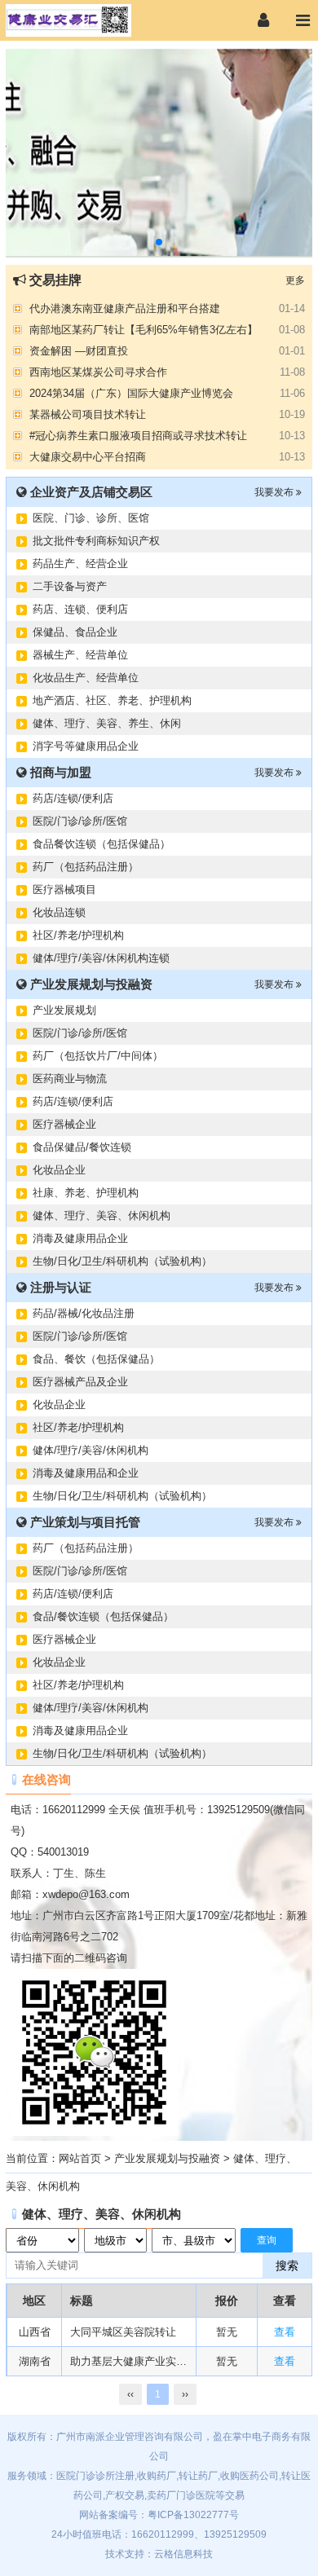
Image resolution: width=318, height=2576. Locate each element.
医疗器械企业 (64, 1124)
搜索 (287, 2266)
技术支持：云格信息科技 (159, 2554)
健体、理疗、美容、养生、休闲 (107, 723)
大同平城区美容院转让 (123, 2332)
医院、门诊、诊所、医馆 (91, 518)
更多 (295, 280)
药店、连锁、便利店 (80, 609)
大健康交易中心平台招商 (88, 455)
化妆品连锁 (59, 912)
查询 (267, 2240)
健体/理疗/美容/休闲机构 (91, 1450)
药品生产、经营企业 (80, 564)
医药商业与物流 (70, 1079)
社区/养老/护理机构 (78, 935)
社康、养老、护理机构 (86, 1193)
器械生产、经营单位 (80, 655)
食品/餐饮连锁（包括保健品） (103, 1616)
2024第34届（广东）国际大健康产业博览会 (131, 392)
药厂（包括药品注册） (86, 867)
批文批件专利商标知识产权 (96, 541)
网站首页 (80, 2158)
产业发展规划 (64, 1010)
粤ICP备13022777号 (193, 2515)
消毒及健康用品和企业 (86, 1473)
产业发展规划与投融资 (167, 2158)
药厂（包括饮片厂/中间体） (98, 1056)
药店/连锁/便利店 (73, 798)
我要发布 (275, 492)
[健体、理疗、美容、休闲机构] (85, 20)
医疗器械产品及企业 (80, 1382)
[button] (159, 242)
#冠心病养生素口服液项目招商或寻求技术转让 (138, 434)
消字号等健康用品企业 (86, 746)
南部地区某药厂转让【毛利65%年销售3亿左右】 (144, 328)
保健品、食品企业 (75, 632)
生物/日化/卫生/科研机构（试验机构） (122, 1261)
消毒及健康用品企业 (80, 1238)
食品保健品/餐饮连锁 (82, 1147)
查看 (285, 2332)
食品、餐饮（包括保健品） (96, 1359)
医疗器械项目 (64, 889)
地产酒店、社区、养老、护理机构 (112, 700)
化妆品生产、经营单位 (86, 678)
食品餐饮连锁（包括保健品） (102, 844)
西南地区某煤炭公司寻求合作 (98, 370)
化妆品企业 (59, 1170)
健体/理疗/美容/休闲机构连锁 (101, 958)
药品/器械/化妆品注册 (84, 1313)
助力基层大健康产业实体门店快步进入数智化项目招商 (129, 2361)
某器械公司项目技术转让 (88, 413)
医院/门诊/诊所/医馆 (80, 821)
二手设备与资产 (70, 586)
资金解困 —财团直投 (79, 349)
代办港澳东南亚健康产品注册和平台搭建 (125, 307)
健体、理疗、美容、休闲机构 (102, 1215)
